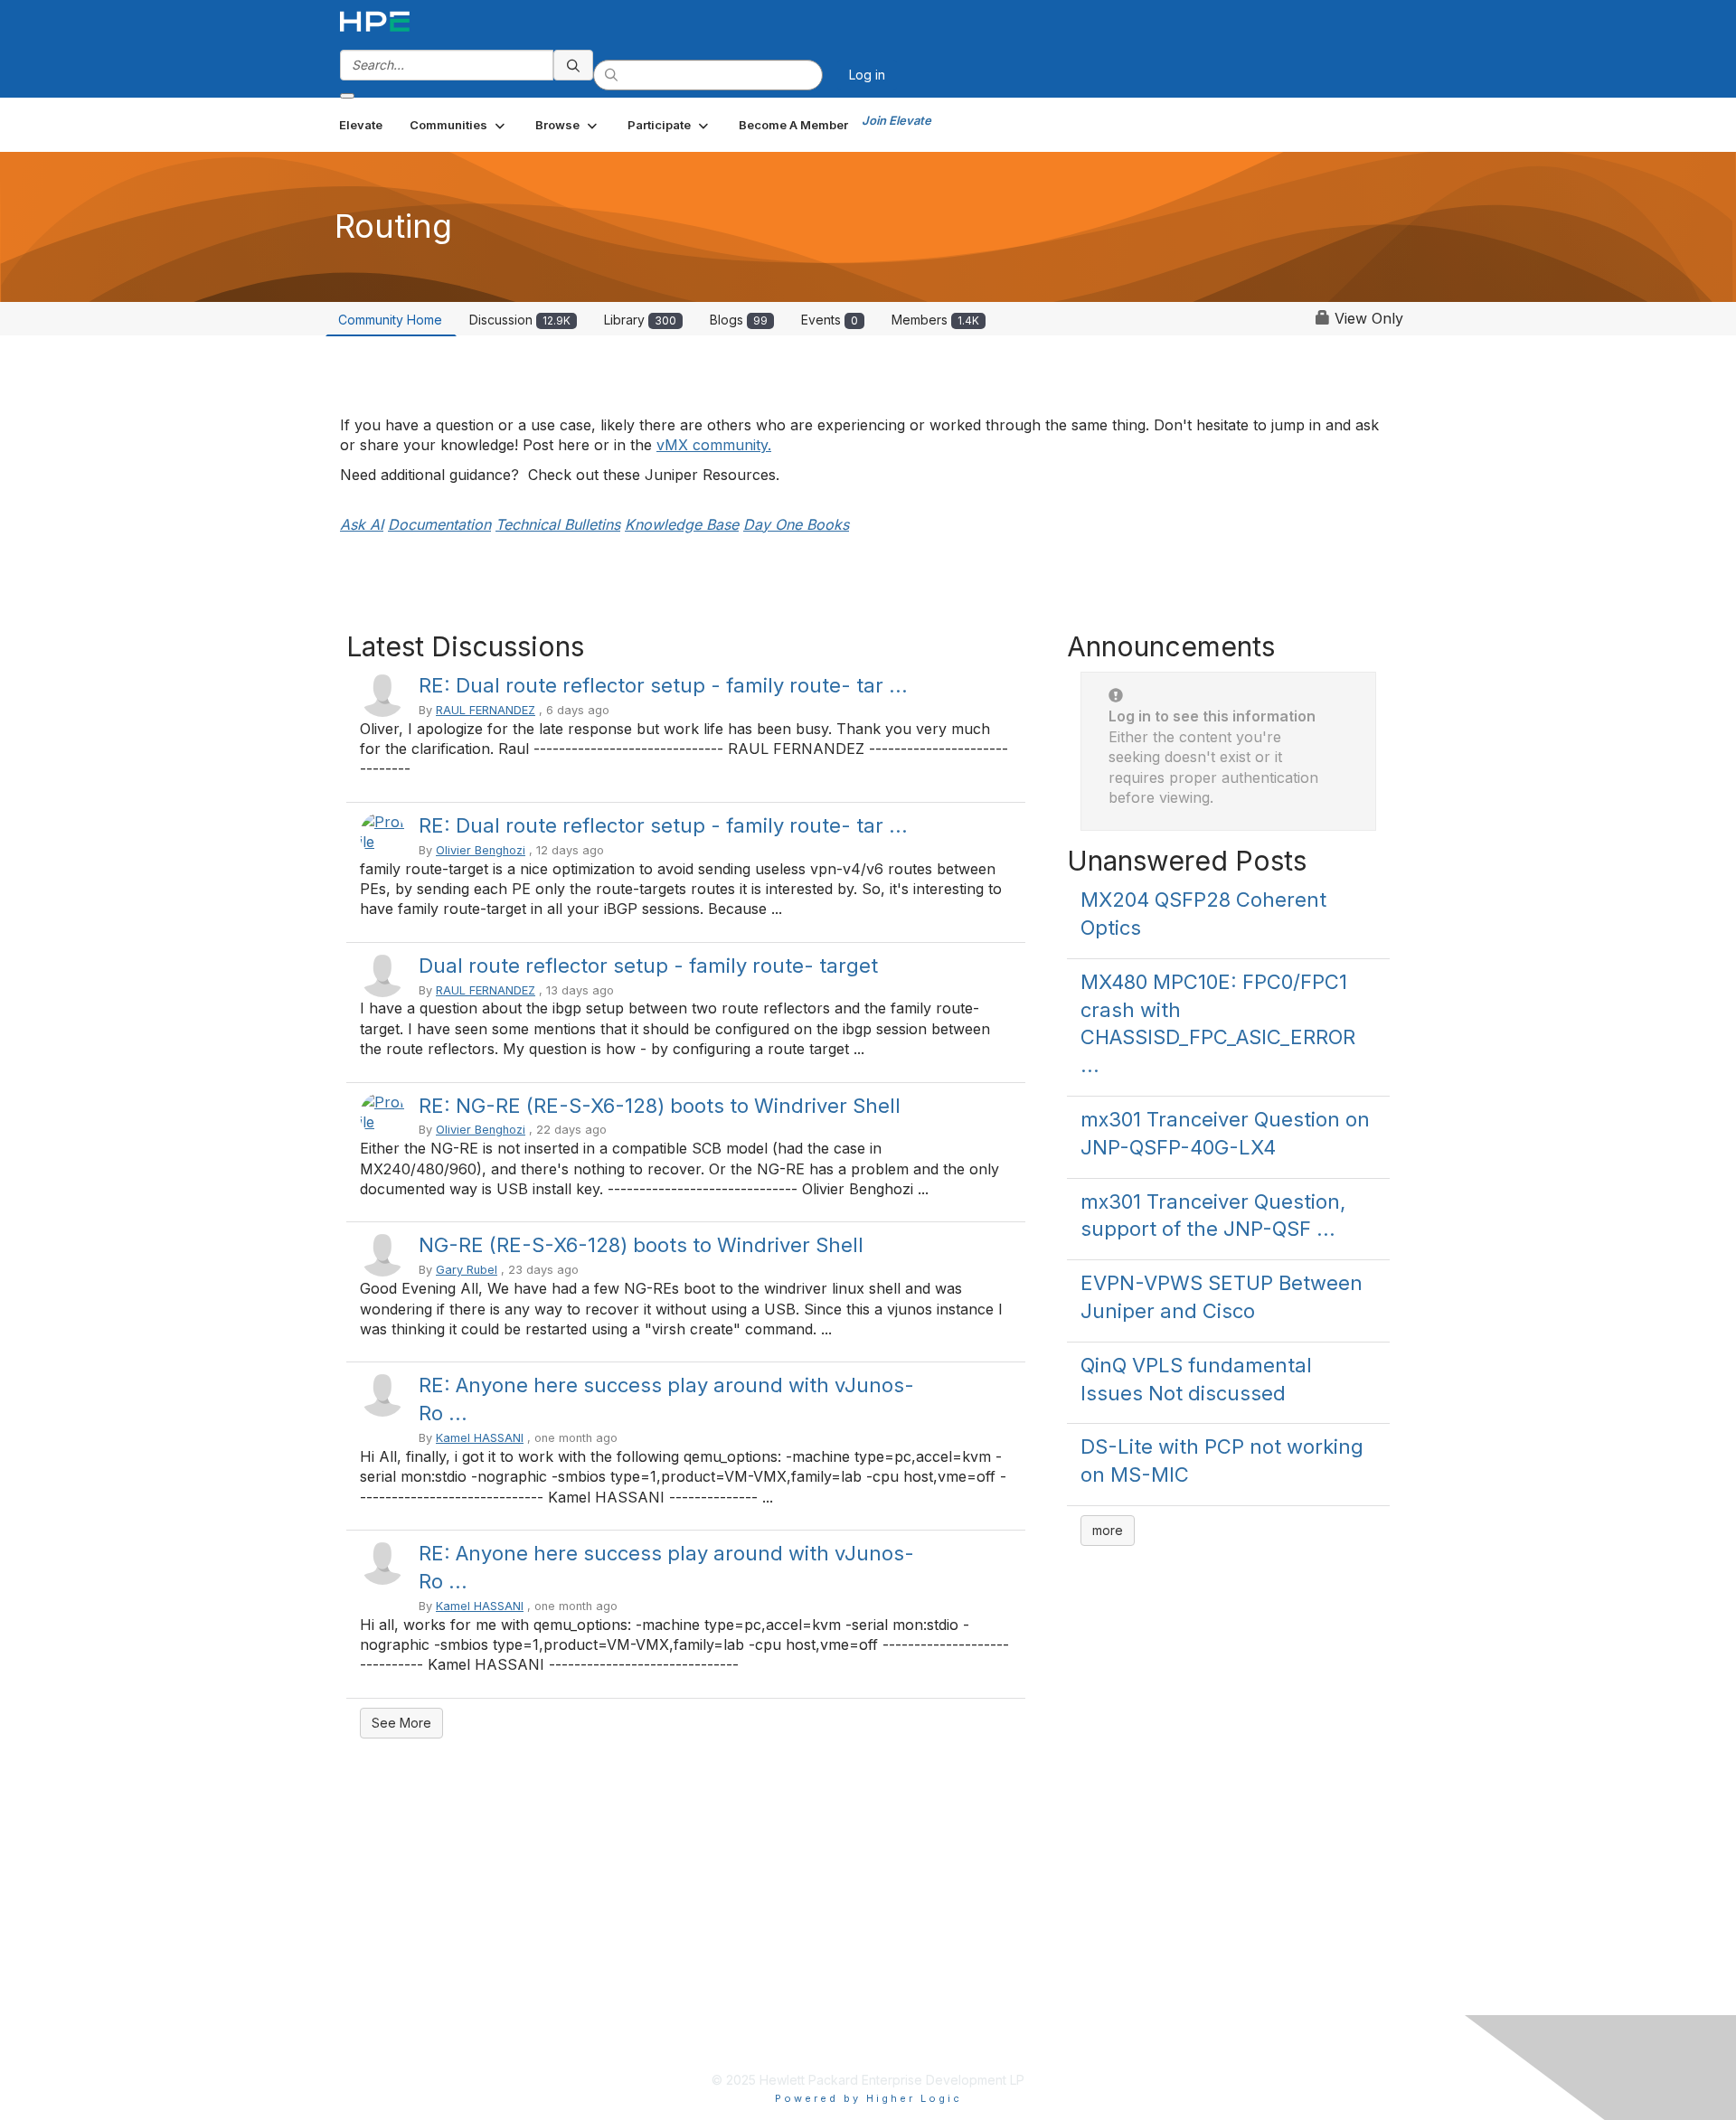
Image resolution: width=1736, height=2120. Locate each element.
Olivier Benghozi (481, 850)
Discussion (520, 320)
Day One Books (796, 524)
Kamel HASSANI (480, 1438)
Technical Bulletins (558, 524)
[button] (459, 125)
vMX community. (714, 445)
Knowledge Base (682, 524)
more (1108, 1530)
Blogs (739, 320)
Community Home (390, 320)
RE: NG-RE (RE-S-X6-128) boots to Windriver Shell (660, 1106)
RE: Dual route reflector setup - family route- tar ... (663, 685)
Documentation (439, 524)
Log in (867, 75)
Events (830, 320)
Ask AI (362, 524)
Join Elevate (896, 120)
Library (640, 320)
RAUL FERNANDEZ (486, 710)
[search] (573, 65)
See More (401, 1723)
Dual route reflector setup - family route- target (648, 966)
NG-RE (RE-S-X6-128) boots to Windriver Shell (641, 1245)
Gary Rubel (467, 1270)
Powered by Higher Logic (868, 2098)
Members (935, 320)
